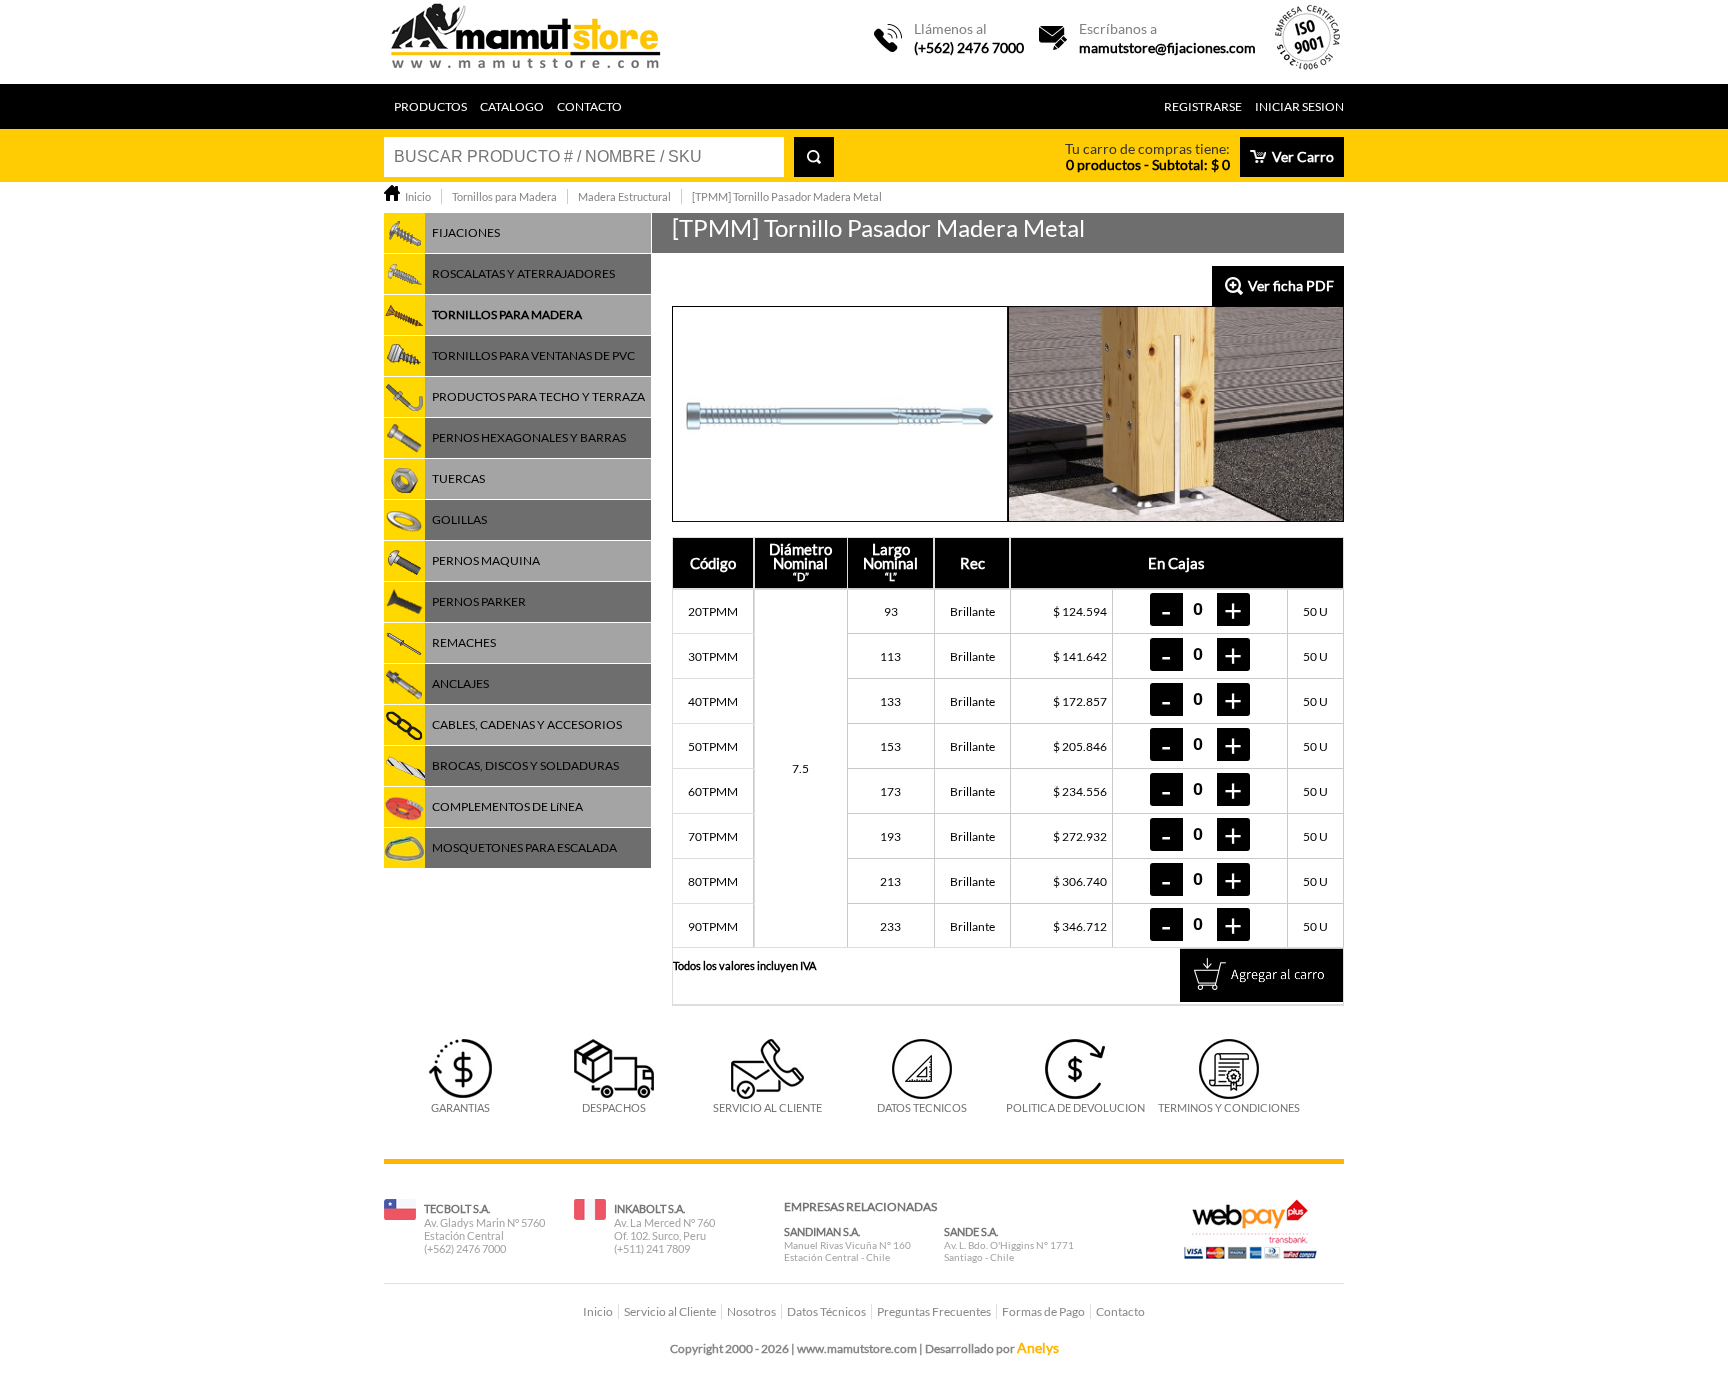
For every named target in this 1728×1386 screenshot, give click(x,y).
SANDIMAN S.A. (822, 1231)
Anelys (1038, 1347)
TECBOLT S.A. (457, 1208)
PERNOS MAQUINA (486, 560)
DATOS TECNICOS (922, 1107)
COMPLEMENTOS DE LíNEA (507, 806)
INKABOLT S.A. (649, 1208)
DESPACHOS (614, 1107)
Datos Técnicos (826, 1311)
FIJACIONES (466, 232)
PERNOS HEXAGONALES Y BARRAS (529, 437)
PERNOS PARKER (479, 601)
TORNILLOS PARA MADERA (507, 314)
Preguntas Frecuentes (934, 1311)
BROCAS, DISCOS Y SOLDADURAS (525, 765)
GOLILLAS (459, 519)
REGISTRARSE (1203, 106)
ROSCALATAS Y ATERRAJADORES (523, 273)
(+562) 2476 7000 (969, 47)
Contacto (589, 106)
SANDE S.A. (971, 1231)
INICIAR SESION (1299, 106)
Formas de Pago (1043, 1311)
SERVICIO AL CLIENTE (767, 1107)
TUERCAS (458, 478)
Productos (430, 106)
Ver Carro (1303, 156)
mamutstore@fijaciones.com (1167, 47)
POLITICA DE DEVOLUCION (1075, 1107)
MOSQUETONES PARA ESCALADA (524, 847)
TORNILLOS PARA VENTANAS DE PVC (533, 355)
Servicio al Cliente (670, 1311)
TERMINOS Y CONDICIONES (1229, 1107)
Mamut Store (527, 42)
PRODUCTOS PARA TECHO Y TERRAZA (538, 396)
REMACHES (464, 642)
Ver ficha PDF (1291, 285)
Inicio (598, 1311)
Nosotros (751, 1311)
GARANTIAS (460, 1107)
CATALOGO (512, 106)
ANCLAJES (460, 683)
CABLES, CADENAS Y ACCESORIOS (527, 724)
